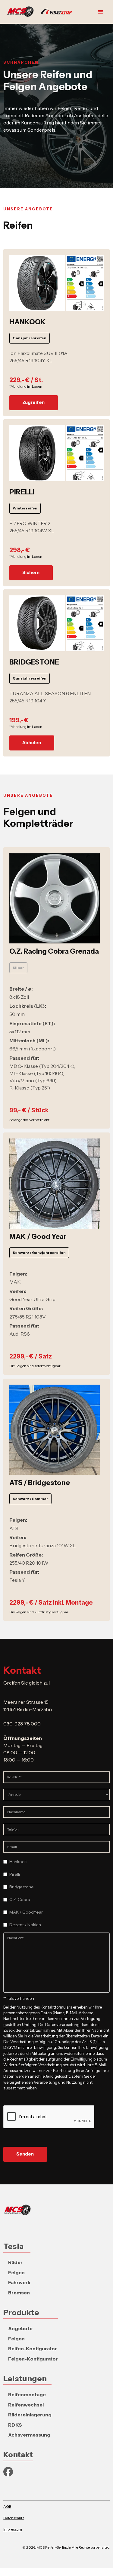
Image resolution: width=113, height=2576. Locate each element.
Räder (15, 2262)
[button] (101, 12)
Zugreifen (33, 402)
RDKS (15, 2425)
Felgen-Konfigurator (33, 2359)
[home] (41, 12)
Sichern (31, 573)
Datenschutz (14, 2518)
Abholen (32, 743)
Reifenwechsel (26, 2405)
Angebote (20, 2328)
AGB (7, 2506)
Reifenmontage (27, 2394)
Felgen (16, 2272)
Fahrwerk (19, 2282)
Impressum (13, 2529)
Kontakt (18, 2454)
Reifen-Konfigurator (33, 2348)
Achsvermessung (29, 2435)
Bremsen (19, 2293)
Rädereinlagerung (30, 2415)
